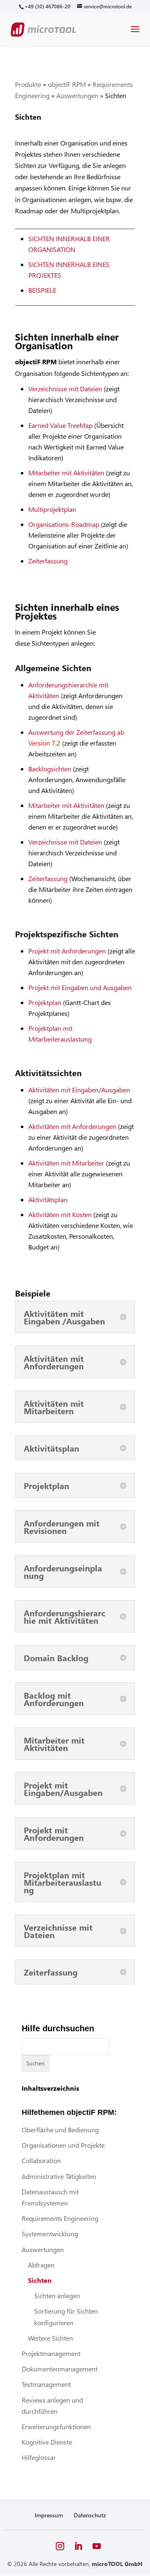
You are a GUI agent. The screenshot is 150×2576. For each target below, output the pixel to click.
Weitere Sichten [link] (50, 2338)
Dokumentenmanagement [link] (60, 2369)
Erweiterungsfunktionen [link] (56, 2427)
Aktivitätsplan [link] (48, 1199)
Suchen (35, 2063)
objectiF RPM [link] (67, 84)
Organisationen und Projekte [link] (63, 2145)
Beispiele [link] (42, 290)
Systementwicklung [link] (50, 2234)
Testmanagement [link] (46, 2384)
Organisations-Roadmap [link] (64, 524)
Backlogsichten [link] (50, 769)
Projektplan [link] (45, 1002)
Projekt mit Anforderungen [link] (67, 951)
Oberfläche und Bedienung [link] (60, 2130)
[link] (47, 6)
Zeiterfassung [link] (48, 561)
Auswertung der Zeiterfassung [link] (72, 732)
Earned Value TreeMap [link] (60, 425)
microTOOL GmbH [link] (117, 2564)
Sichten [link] (40, 2280)
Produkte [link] (28, 84)
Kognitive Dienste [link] (47, 2442)
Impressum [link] (49, 2515)
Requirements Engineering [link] (60, 2218)
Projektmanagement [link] (51, 2353)
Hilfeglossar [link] (39, 2457)
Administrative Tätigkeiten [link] (59, 2176)
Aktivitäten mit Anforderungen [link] (72, 1126)
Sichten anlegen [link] (57, 2296)
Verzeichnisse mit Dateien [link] (65, 389)
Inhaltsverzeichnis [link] (50, 2088)
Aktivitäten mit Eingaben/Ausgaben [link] (79, 1090)
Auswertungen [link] (77, 95)
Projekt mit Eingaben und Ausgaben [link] (80, 987)
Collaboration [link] (41, 2160)
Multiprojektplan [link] (53, 509)
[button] (135, 35)
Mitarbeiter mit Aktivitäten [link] (66, 473)
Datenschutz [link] (90, 2515)
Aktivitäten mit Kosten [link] (60, 1214)
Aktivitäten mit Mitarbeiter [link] (66, 1163)
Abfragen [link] (41, 2265)
